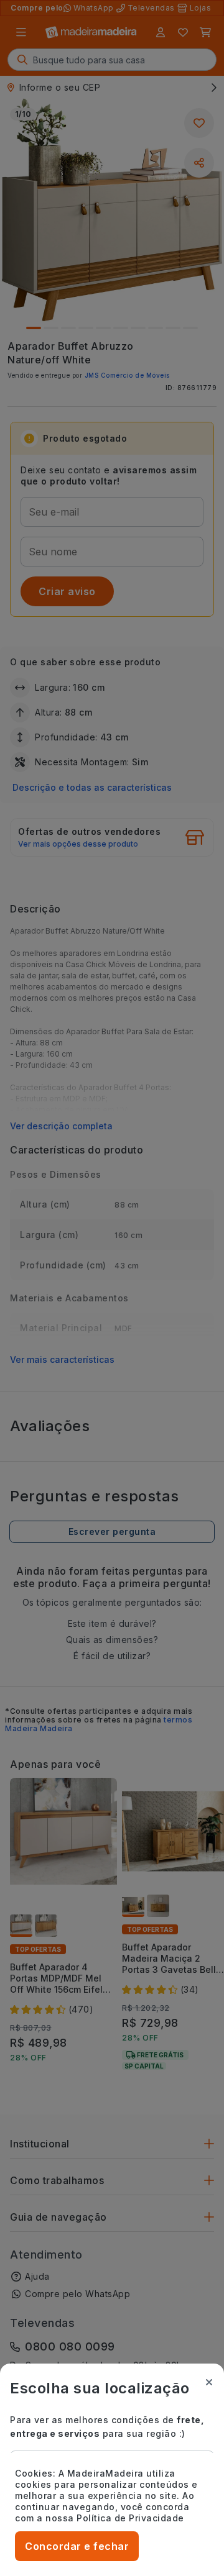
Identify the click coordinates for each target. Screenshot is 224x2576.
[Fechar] (209, 2382)
